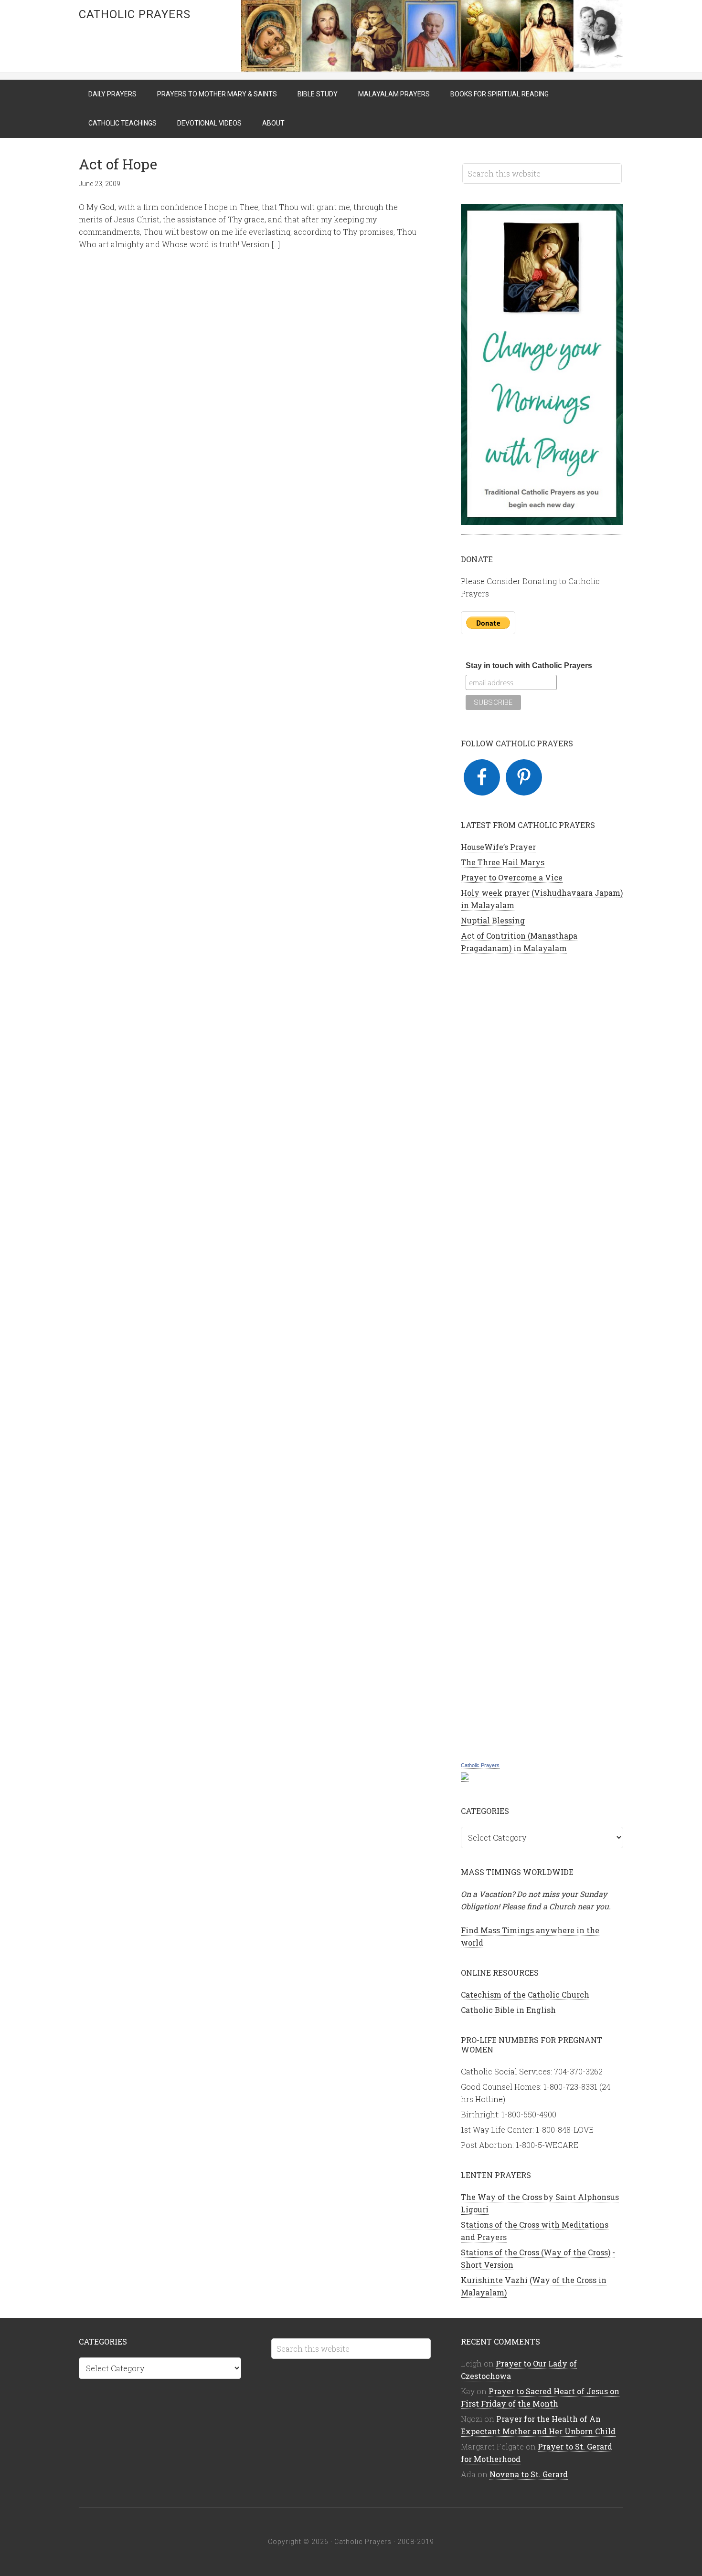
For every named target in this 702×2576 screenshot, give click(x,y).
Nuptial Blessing (493, 920)
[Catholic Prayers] (465, 1777)
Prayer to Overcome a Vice (512, 877)
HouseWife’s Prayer (498, 847)
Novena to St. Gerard (529, 2474)
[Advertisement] (542, 1356)
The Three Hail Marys (503, 862)
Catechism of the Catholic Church (525, 1995)
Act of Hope (118, 164)
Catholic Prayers (135, 14)
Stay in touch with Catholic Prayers (529, 665)
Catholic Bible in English (508, 2010)
